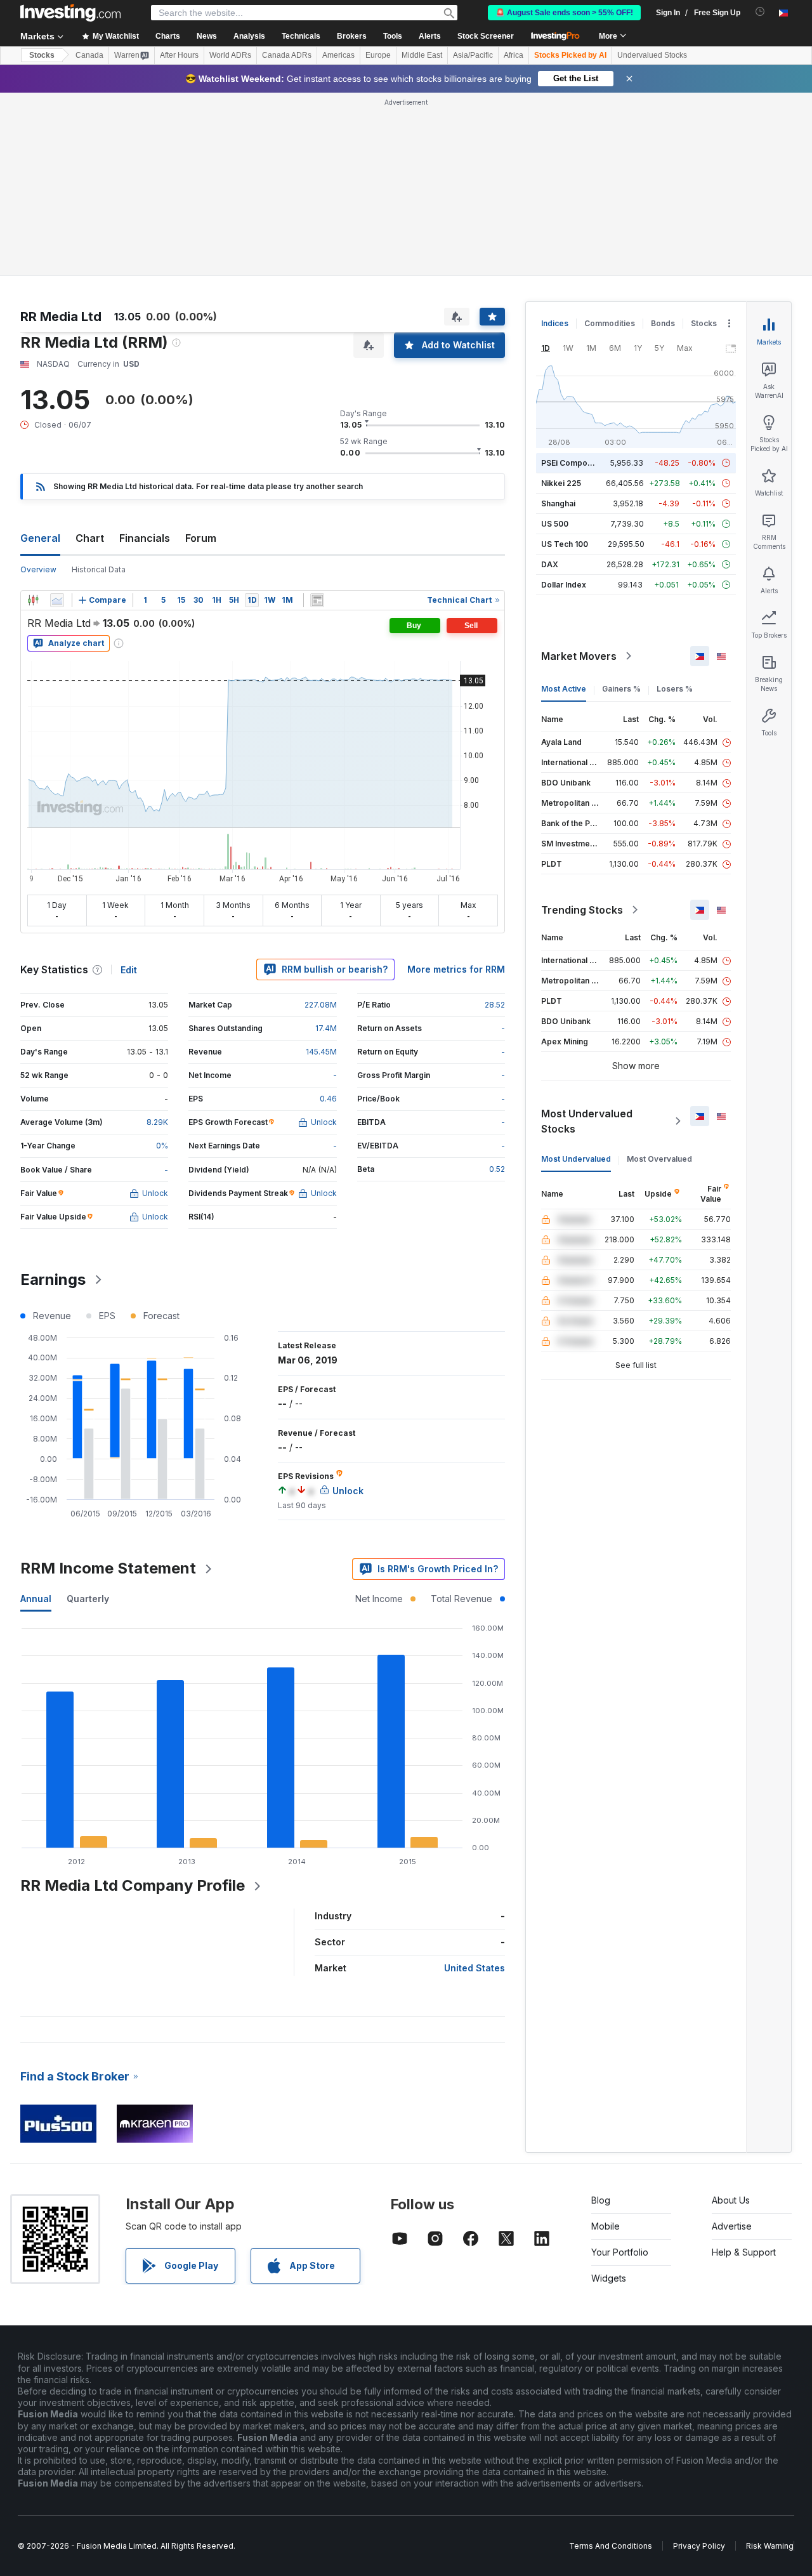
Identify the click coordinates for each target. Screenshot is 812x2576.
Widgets (609, 2278)
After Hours (179, 55)
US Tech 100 (565, 544)
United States (475, 1968)
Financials (145, 538)
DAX (550, 564)
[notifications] (760, 12)
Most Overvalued (659, 1159)
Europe (378, 55)
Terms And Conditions (611, 2546)
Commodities (610, 323)
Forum (201, 538)
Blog (601, 2200)
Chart (90, 538)
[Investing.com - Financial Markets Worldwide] (70, 13)
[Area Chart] (57, 600)
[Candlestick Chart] (33, 600)
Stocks (42, 55)
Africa (514, 55)
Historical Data (99, 569)
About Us (731, 2200)
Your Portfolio (620, 2252)
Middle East (422, 55)
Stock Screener (486, 36)
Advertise (732, 2226)
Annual (36, 1599)
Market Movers (579, 656)
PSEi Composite (571, 463)
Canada (89, 55)
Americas (338, 55)
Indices (555, 323)
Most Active (564, 689)
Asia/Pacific (473, 55)
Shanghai (558, 503)
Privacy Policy (699, 2546)
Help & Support (744, 2252)
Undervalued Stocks (652, 55)
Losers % (675, 689)
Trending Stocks (582, 910)
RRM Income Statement (108, 1568)
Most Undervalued (576, 1159)
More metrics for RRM (456, 969)
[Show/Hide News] (317, 600)
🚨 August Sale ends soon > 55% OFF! (564, 13)
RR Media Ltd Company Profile (133, 1885)
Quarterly (88, 1599)
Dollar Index (564, 585)
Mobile (606, 2226)
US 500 (555, 524)
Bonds (663, 323)
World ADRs (230, 55)
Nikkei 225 (561, 483)
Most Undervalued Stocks (587, 1121)
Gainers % (621, 689)
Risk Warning (770, 2546)
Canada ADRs (287, 55)
